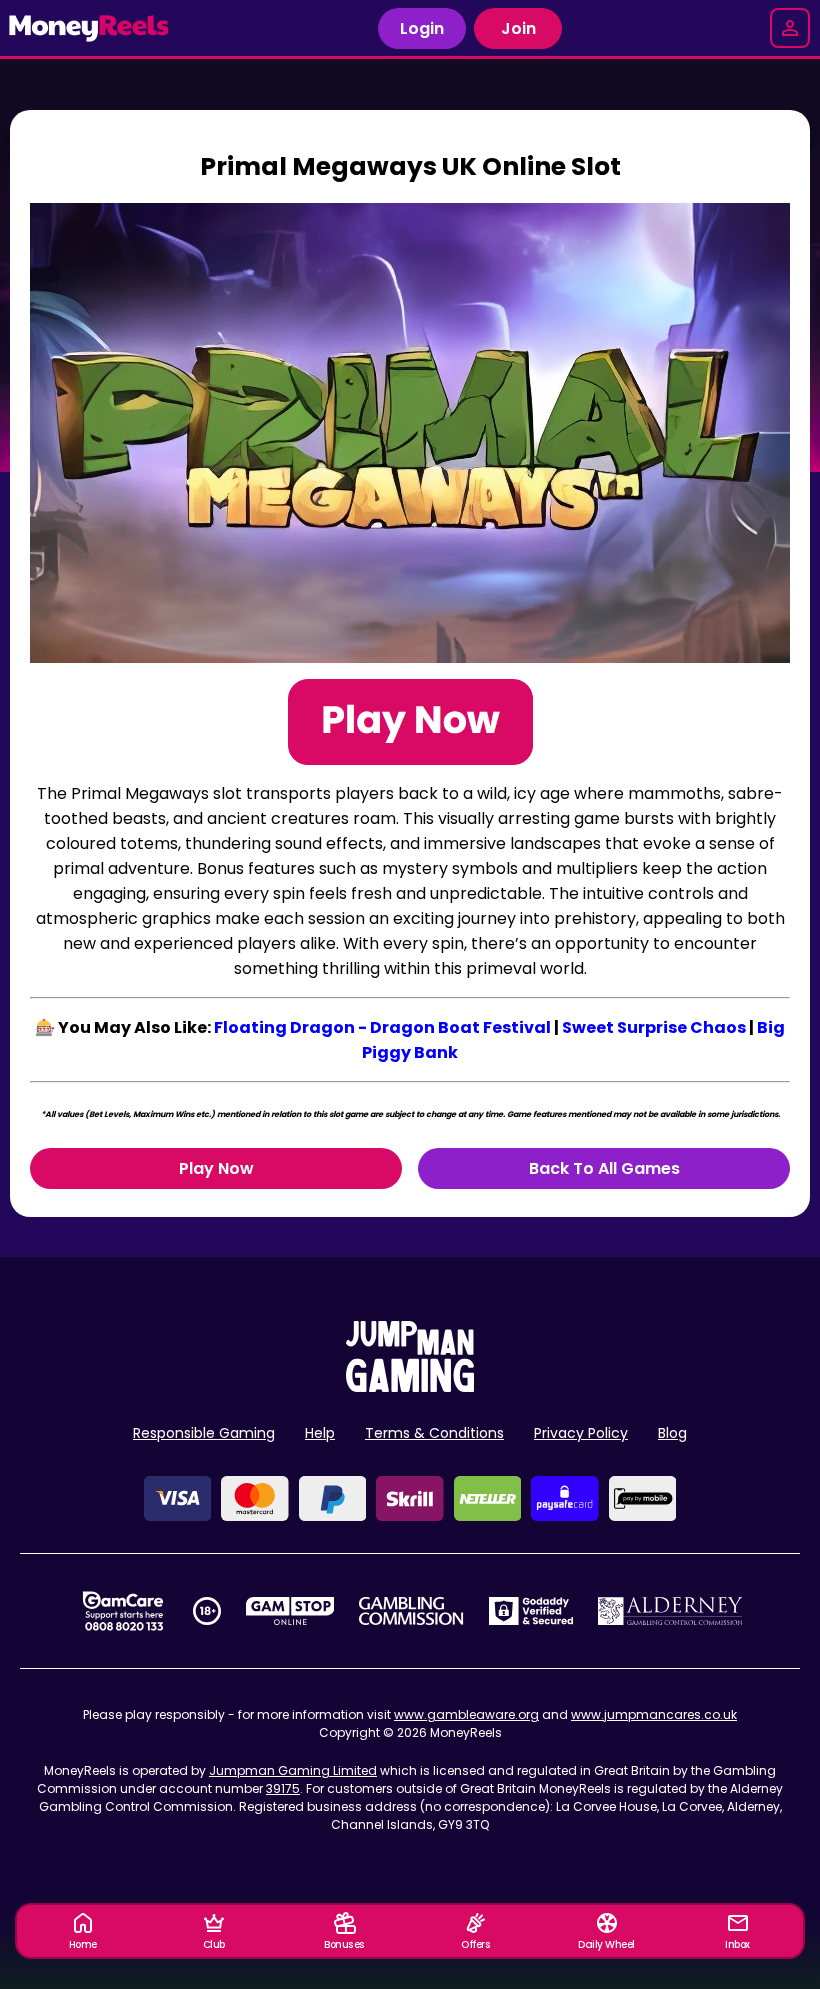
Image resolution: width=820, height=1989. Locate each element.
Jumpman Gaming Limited (293, 1770)
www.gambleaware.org (466, 1714)
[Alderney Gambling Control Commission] (670, 1611)
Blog (672, 1433)
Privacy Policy (581, 1433)
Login (422, 28)
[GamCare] (123, 1611)
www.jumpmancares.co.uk (654, 1714)
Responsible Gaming (204, 1433)
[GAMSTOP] (290, 1611)
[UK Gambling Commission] (411, 1611)
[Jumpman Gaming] (410, 1386)
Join (518, 28)
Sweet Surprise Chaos (654, 1027)
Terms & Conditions (434, 1433)
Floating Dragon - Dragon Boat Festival (382, 1027)
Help (320, 1433)
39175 (283, 1788)
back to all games (604, 1168)
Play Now (216, 1168)
